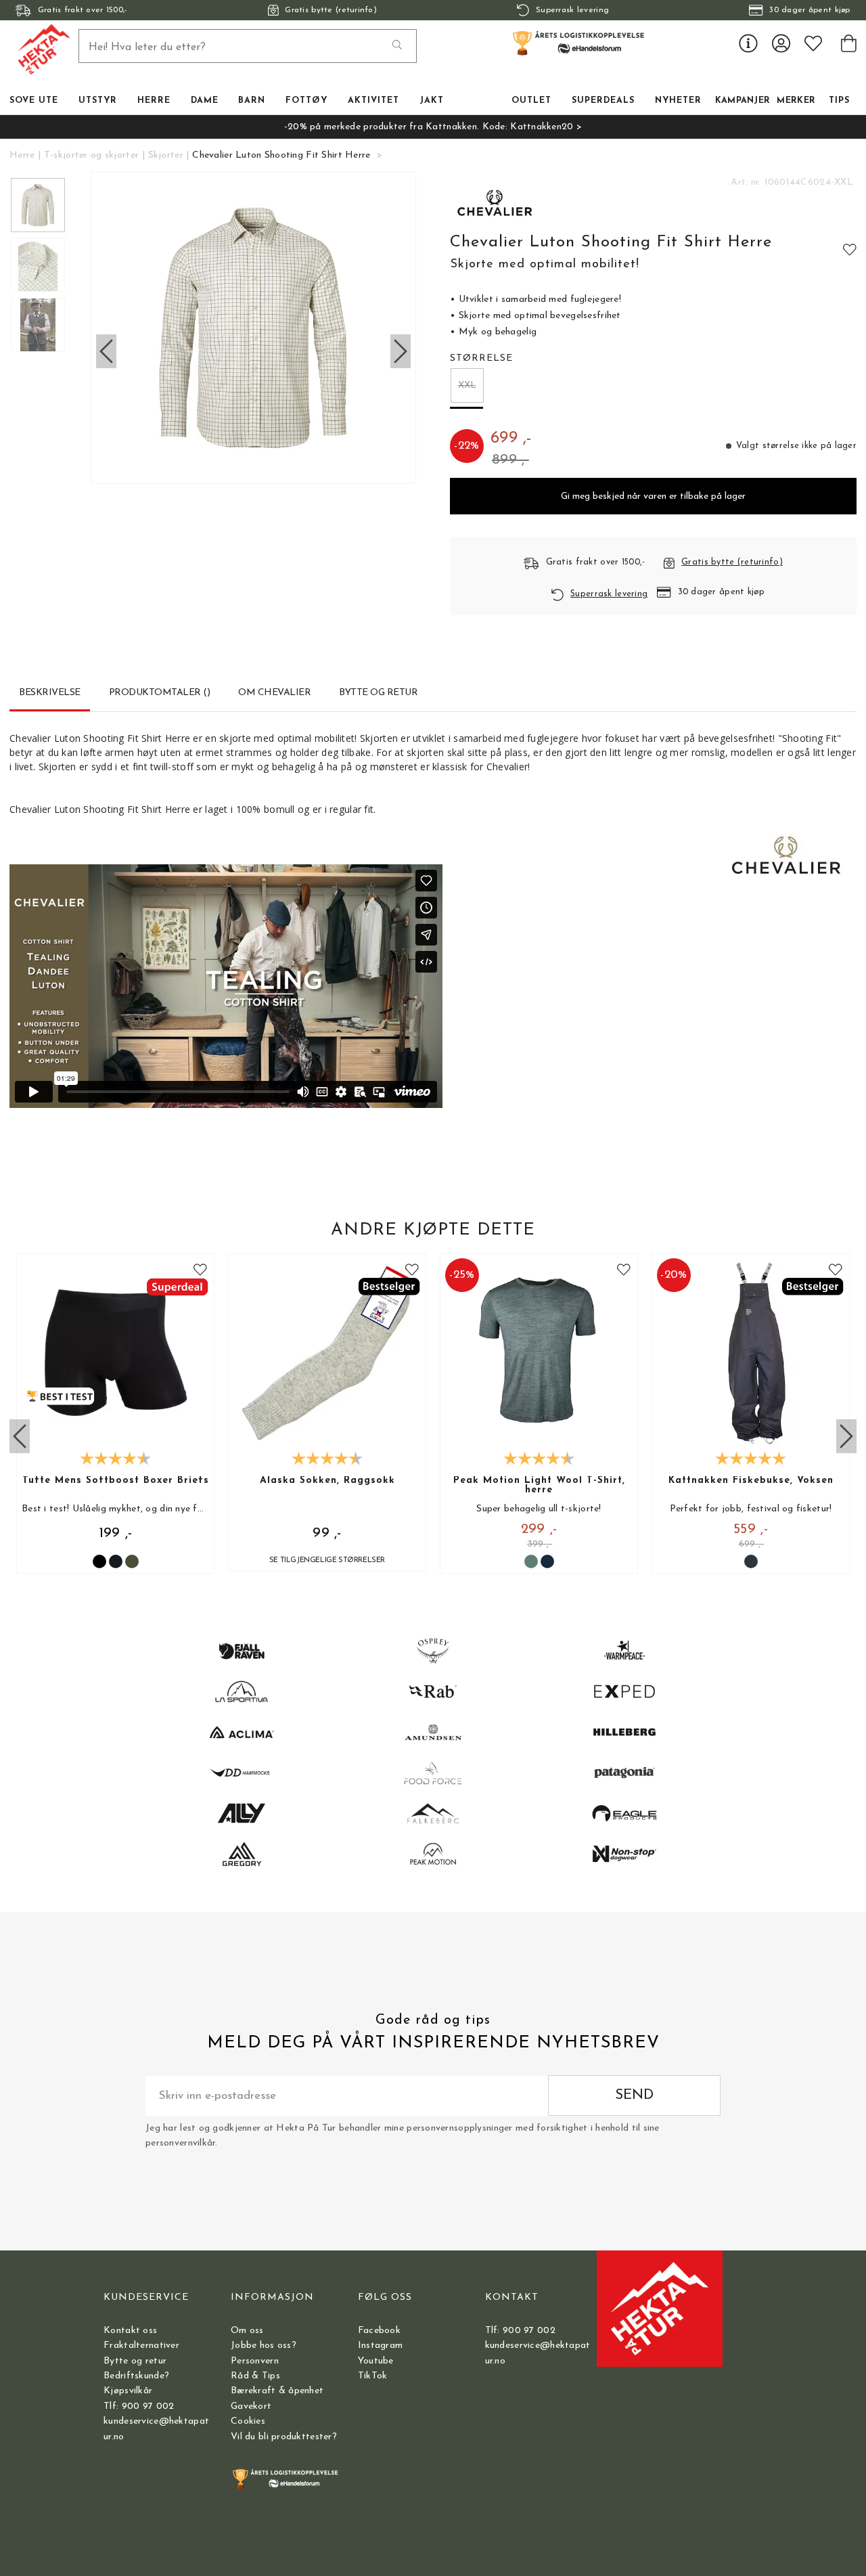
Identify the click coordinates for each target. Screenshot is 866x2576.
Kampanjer (743, 101)
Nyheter (678, 101)
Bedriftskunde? (136, 2376)
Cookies (248, 2421)
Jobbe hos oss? (264, 2346)
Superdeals (603, 101)
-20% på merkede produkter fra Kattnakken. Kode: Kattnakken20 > (433, 127)
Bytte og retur (135, 2361)
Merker (796, 101)
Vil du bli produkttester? (284, 2437)
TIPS (839, 101)
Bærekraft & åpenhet (277, 2391)
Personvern (255, 2361)
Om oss (247, 2331)
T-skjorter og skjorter (91, 155)
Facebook (379, 2331)
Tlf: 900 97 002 (139, 2406)
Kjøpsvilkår (128, 2391)
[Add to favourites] (850, 249)
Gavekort (251, 2406)
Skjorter (166, 155)
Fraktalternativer (141, 2346)
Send (634, 2095)
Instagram (381, 2346)
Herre (22, 155)
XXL (467, 385)
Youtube (376, 2361)
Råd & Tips (255, 2376)
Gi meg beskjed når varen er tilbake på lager (653, 496)
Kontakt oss (130, 2331)
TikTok (373, 2376)
